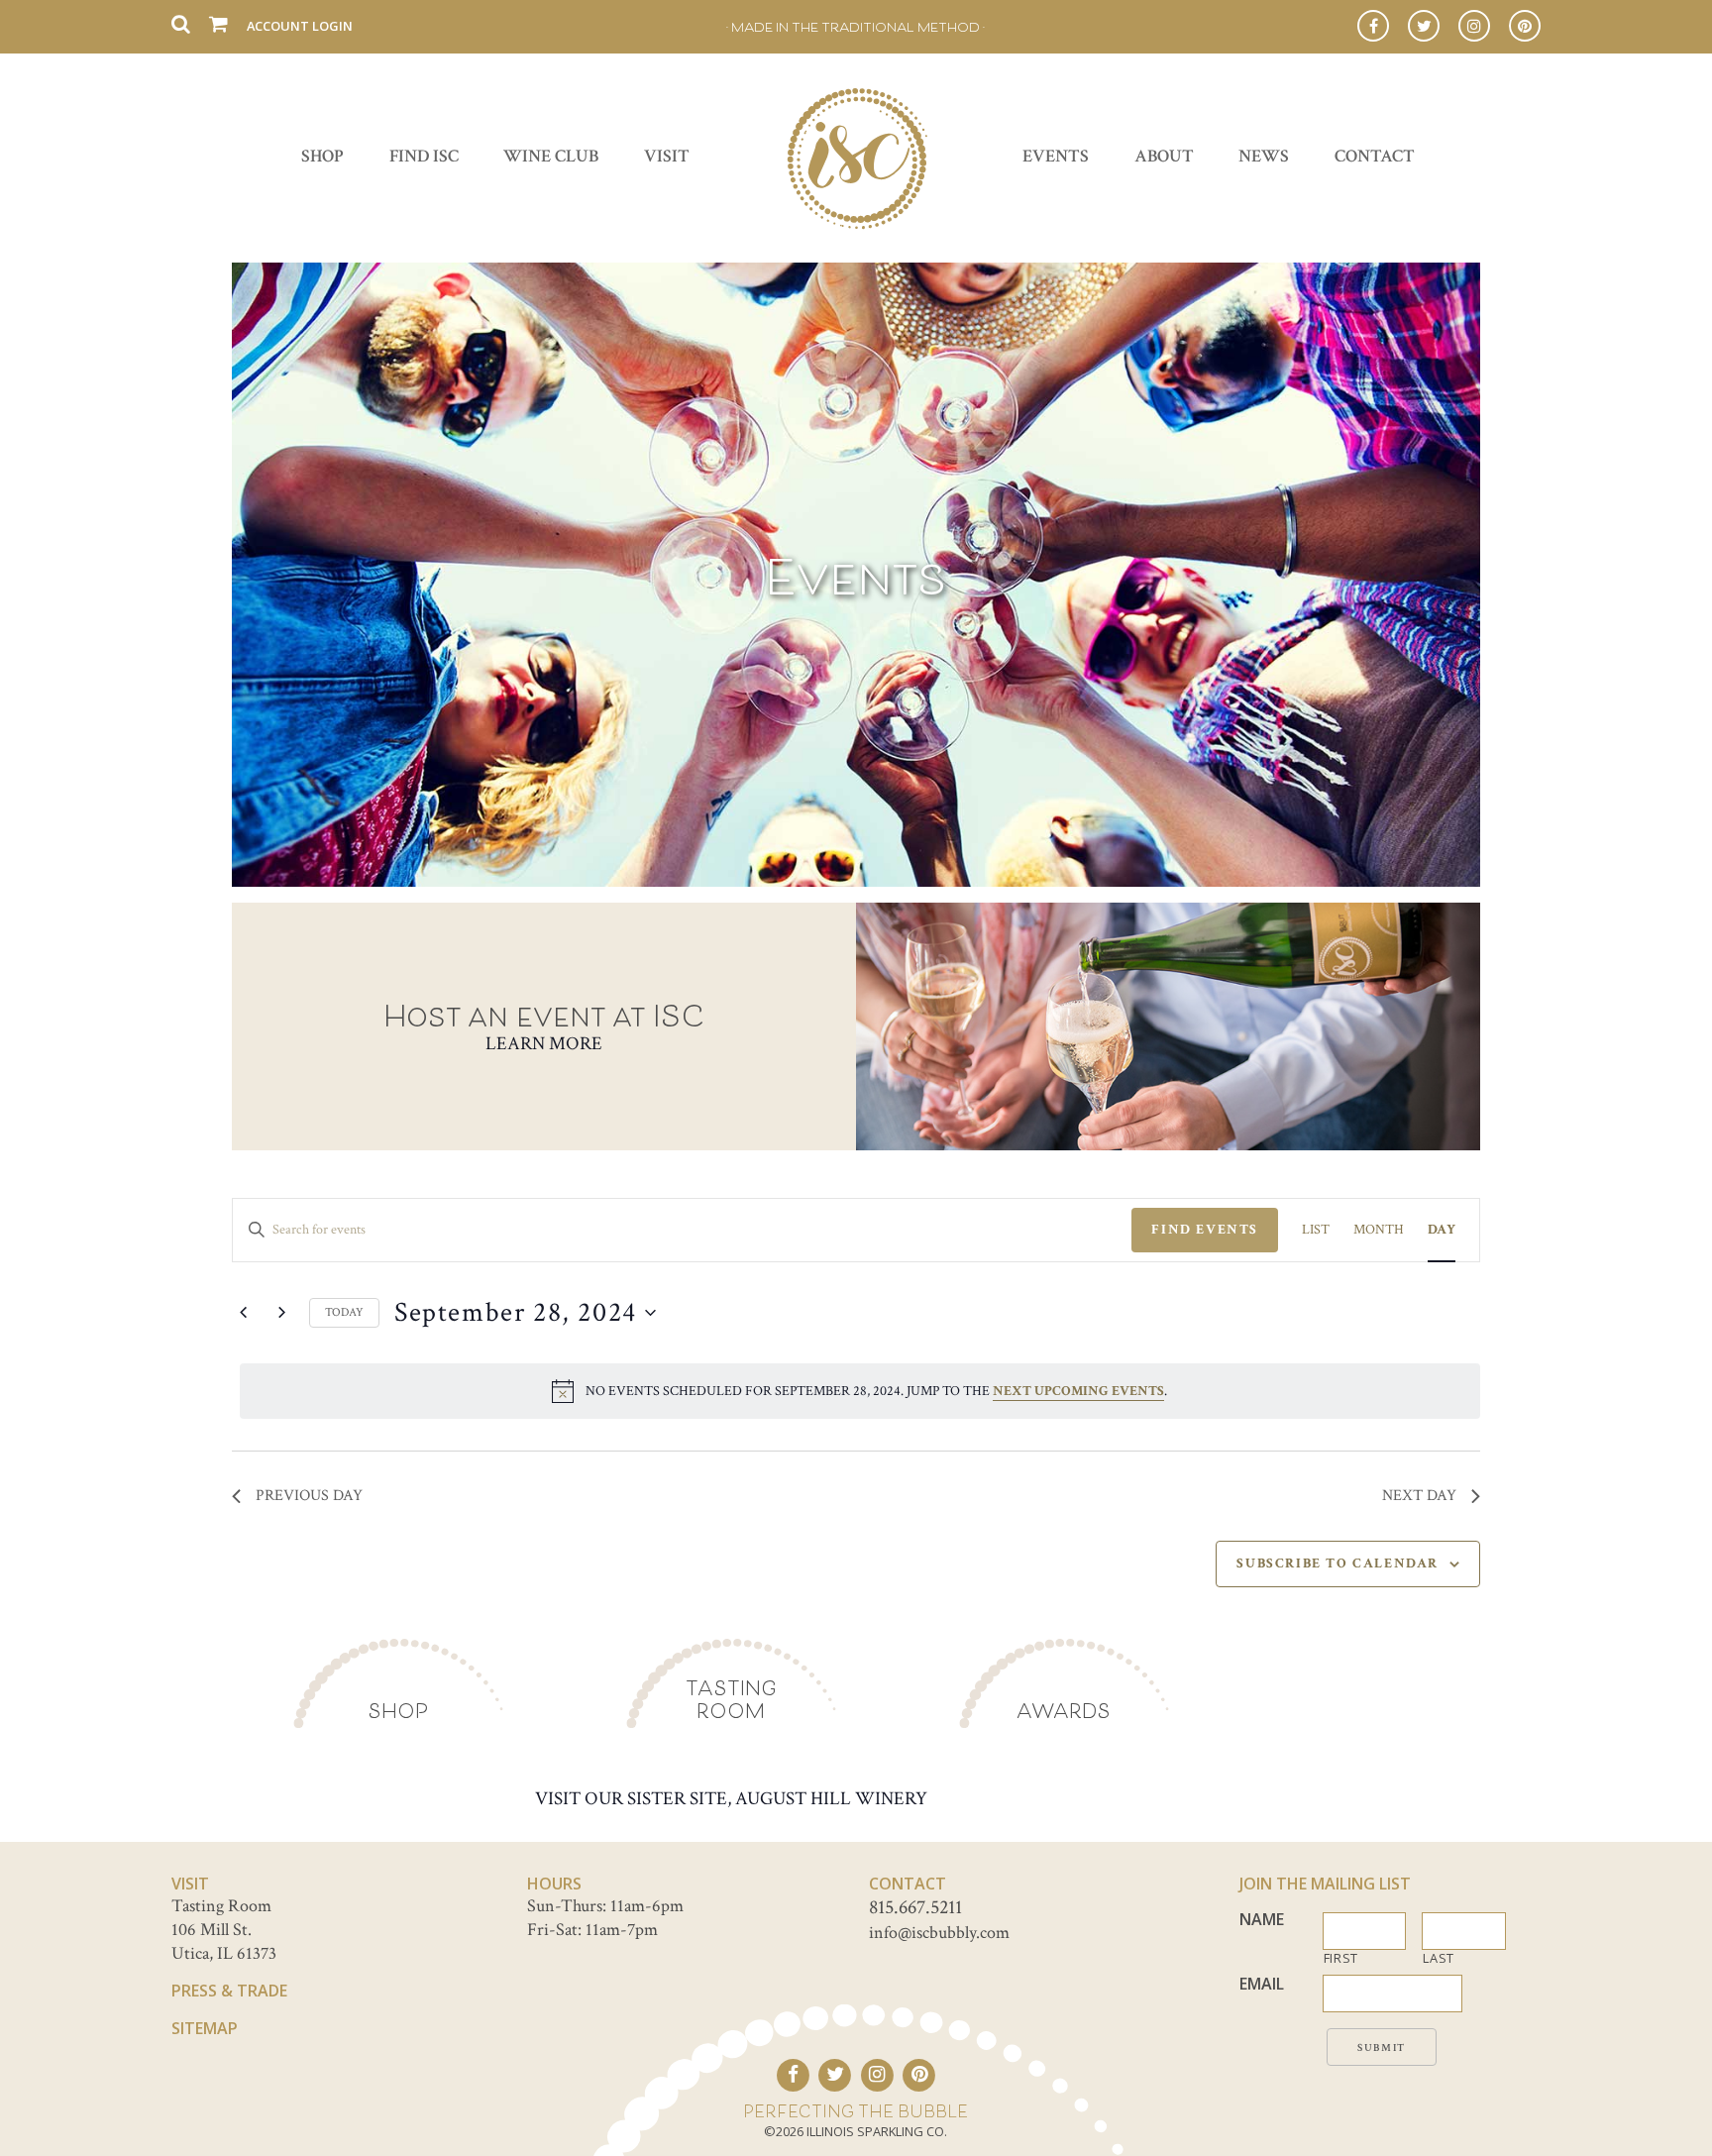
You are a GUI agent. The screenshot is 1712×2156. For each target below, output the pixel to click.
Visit (667, 156)
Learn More (544, 1044)
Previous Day (309, 1496)
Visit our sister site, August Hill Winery (731, 1799)
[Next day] (282, 1313)
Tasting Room (731, 1699)
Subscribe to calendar (1337, 1563)
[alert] (860, 1391)
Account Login (300, 26)
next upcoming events (1078, 1391)
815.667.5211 (915, 1907)
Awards (1064, 1711)
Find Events (1205, 1230)
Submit (1382, 2048)
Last (1439, 1958)
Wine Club (551, 156)
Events (1056, 156)
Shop (322, 156)
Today (344, 1312)
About (1164, 156)
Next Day (1419, 1496)
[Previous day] (244, 1313)
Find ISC (424, 156)
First (1341, 1958)
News (1264, 156)
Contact (1375, 156)
